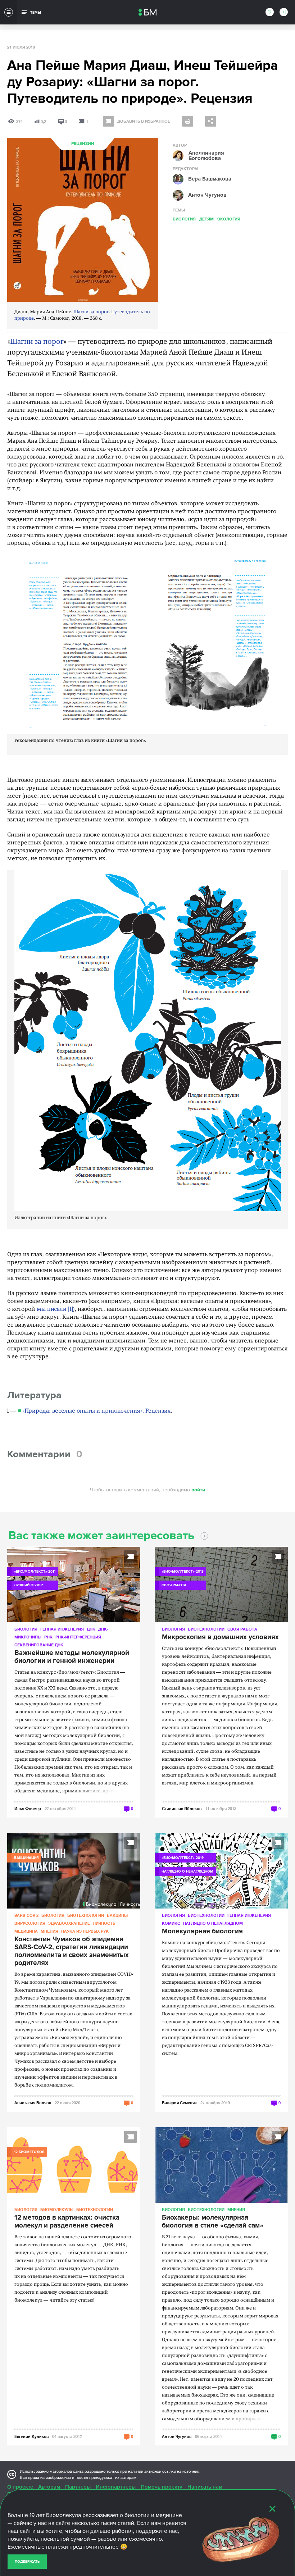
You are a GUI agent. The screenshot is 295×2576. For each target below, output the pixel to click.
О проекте (20, 2487)
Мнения (49, 1931)
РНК (48, 1637)
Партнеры (78, 2487)
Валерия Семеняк (179, 2103)
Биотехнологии (206, 1629)
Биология (184, 219)
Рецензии (83, 144)
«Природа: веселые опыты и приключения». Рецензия (97, 1411)
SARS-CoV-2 (26, 1915)
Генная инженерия (62, 1629)
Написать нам (205, 2487)
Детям (206, 219)
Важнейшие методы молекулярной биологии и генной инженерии (72, 1657)
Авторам (49, 2487)
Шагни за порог (37, 342)
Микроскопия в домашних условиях (220, 1637)
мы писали (52, 1309)
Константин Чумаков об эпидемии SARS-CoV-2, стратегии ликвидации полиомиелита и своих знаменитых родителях (72, 1951)
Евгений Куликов (31, 2436)
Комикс (171, 1923)
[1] (71, 1309)
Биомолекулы (57, 2209)
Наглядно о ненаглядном (213, 1923)
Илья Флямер (28, 1808)
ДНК (91, 1629)
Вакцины (117, 1915)
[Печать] (188, 121)
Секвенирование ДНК (39, 1645)
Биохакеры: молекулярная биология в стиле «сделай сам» (213, 2222)
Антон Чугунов (177, 2436)
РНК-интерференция (78, 1637)
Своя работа (242, 1629)
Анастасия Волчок (33, 2103)
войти (198, 1490)
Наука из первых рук (85, 1931)
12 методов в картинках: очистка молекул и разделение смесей (67, 2222)
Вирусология (30, 1923)
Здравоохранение (69, 1923)
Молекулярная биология (202, 1932)
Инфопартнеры (116, 2487)
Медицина (26, 1931)
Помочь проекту (162, 2487)
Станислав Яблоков (182, 1808)
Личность (104, 1923)
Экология (229, 219)
